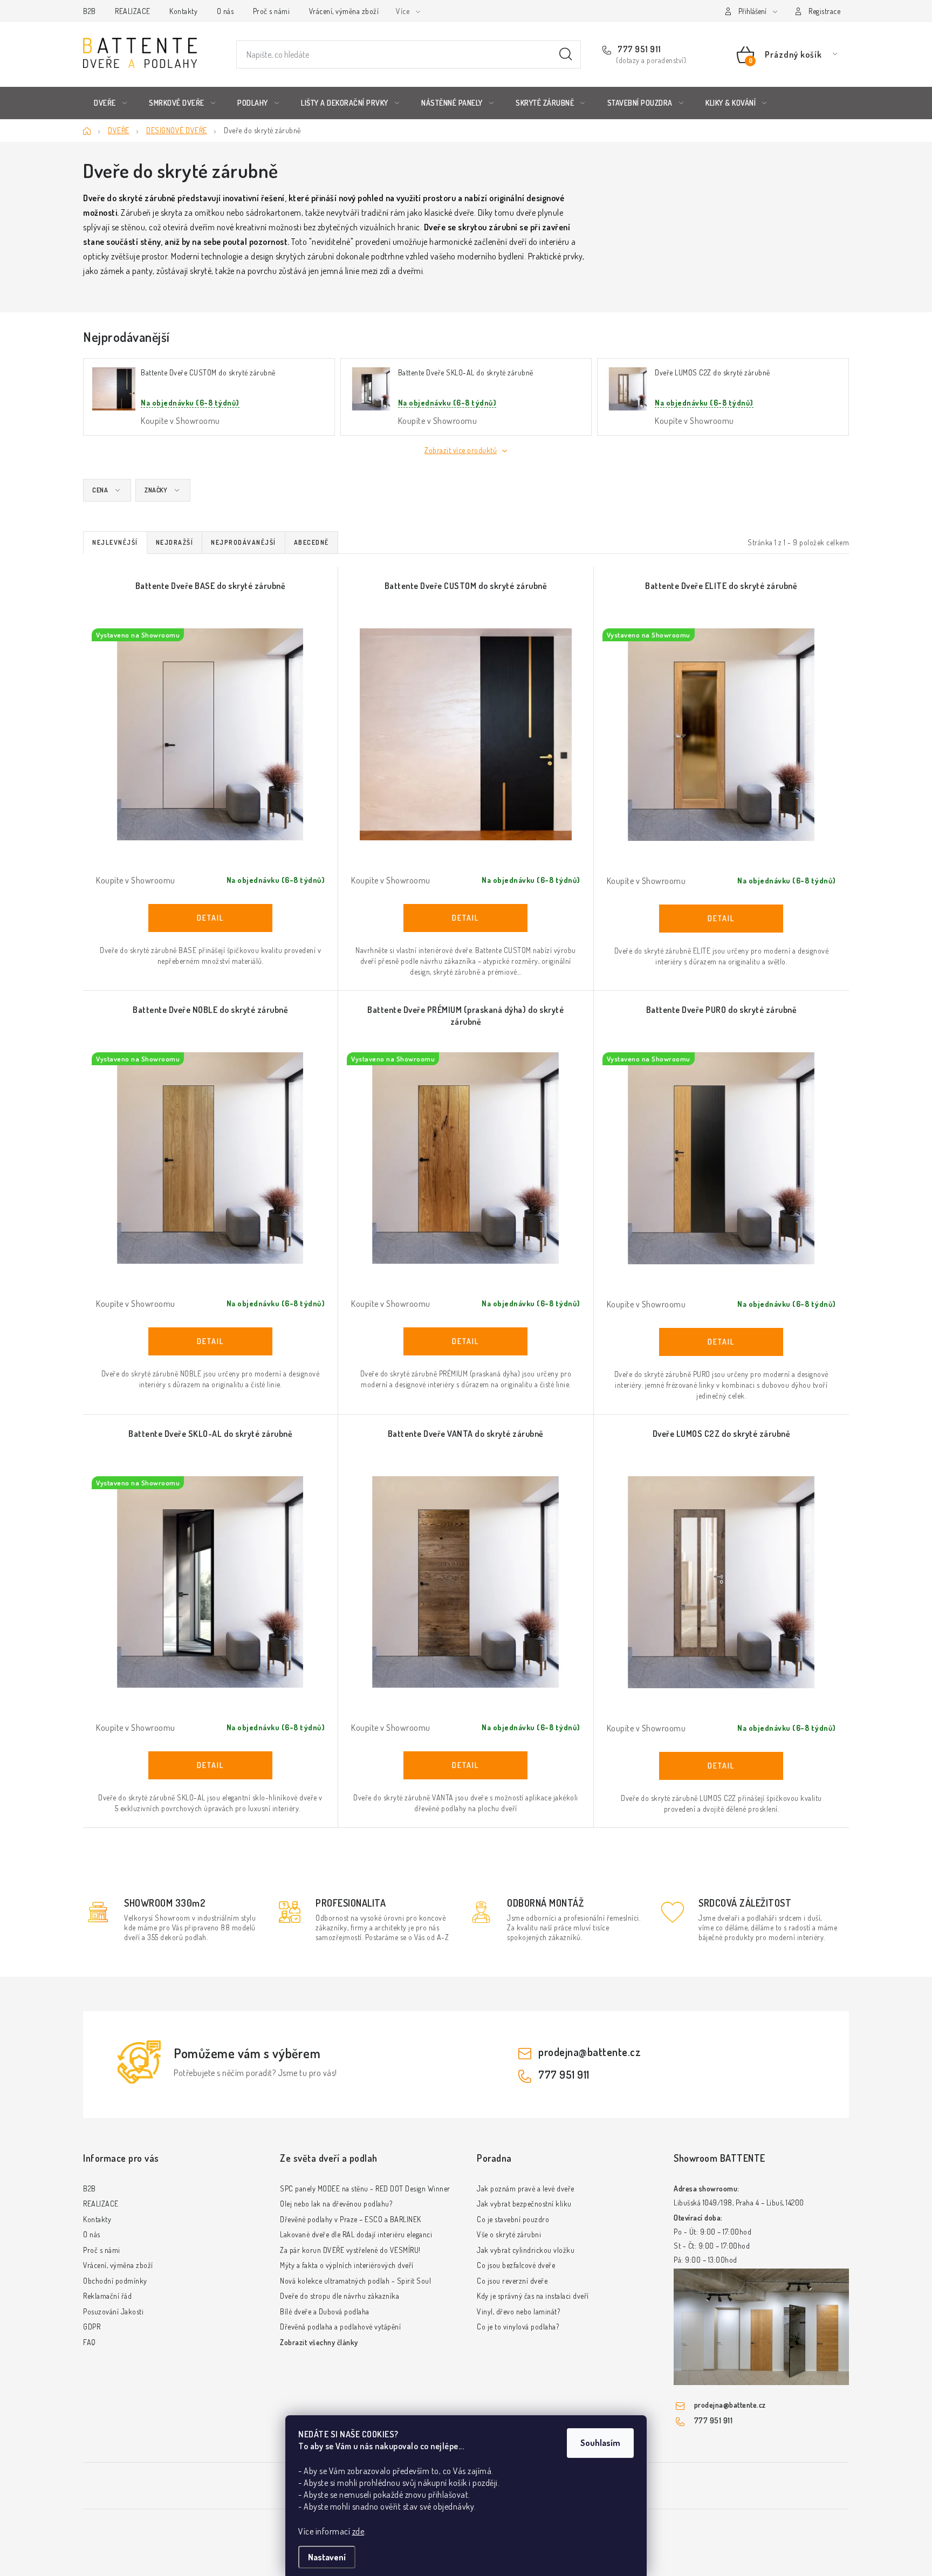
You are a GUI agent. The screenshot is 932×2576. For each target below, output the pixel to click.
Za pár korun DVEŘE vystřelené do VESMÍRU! (350, 2250)
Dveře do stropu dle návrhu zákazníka (340, 2296)
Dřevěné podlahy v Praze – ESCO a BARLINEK (351, 2219)
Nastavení (327, 2557)
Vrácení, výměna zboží (344, 11)
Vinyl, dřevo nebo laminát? (518, 2311)
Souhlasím (600, 2443)
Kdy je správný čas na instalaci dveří (533, 2296)
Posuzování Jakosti (113, 2311)
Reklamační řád (107, 2296)
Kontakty (183, 11)
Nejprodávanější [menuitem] (244, 542)
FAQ (90, 2342)
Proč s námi (272, 11)
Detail (210, 918)
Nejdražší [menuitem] (175, 542)
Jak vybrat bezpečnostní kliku (524, 2204)
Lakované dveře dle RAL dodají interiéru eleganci (356, 2234)
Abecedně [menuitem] (311, 542)
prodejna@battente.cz (590, 2052)
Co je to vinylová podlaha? (518, 2327)
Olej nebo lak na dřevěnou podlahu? (336, 2204)
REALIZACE (133, 11)
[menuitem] (110, 103)
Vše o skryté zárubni (509, 2234)
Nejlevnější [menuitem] (115, 542)
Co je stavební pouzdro (513, 2219)
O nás (225, 11)
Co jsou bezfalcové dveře (516, 2265)
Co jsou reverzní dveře (512, 2281)
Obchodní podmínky (115, 2281)
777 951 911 (639, 49)
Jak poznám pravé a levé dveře (526, 2188)
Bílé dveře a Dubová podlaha (325, 2311)
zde (358, 2531)
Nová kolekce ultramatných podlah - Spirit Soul (355, 2281)
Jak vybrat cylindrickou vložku (526, 2250)
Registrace (824, 11)
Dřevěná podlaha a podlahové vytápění (340, 2327)
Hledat (566, 54)
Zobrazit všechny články (319, 2342)
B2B (90, 11)
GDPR (92, 2327)
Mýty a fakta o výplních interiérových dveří (347, 2265)
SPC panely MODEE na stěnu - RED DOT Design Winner (365, 2188)
